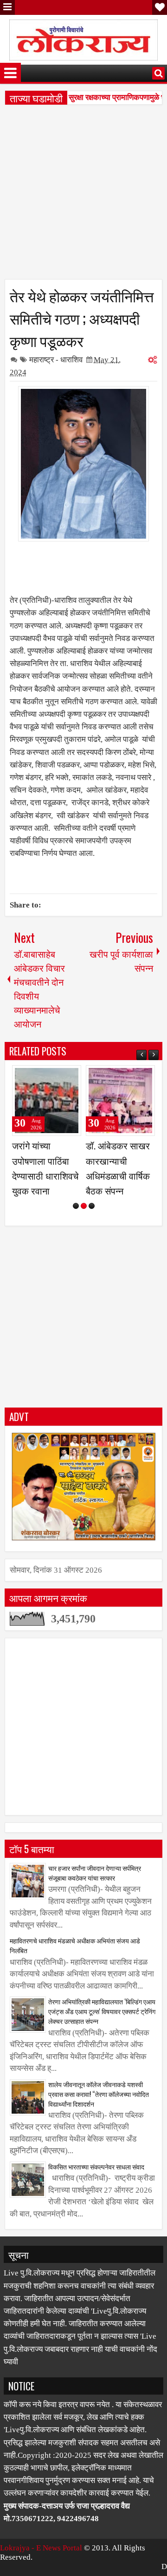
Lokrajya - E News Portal (41, 2548)
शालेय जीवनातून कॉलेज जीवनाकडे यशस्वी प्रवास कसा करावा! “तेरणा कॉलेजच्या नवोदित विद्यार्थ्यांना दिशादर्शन (99, 2094)
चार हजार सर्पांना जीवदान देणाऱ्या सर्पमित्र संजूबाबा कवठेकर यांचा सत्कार (95, 1873)
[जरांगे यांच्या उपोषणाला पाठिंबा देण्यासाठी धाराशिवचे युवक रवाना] (47, 1101)
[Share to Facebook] (51, 1076)
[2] (84, 1206)
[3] (92, 1206)
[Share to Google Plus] (71, 1076)
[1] (76, 1206)
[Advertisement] (83, 195)
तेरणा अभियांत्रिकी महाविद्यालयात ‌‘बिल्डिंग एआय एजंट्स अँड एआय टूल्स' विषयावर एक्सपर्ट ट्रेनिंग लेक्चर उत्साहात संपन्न (102, 2011)
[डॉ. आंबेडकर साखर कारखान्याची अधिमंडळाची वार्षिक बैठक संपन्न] (120, 1101)
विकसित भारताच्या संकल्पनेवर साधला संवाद (96, 2166)
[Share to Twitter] (61, 1076)
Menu (7, 7)
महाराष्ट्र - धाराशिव (56, 360)
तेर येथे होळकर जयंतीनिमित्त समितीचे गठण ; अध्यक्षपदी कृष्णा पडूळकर (82, 318)
